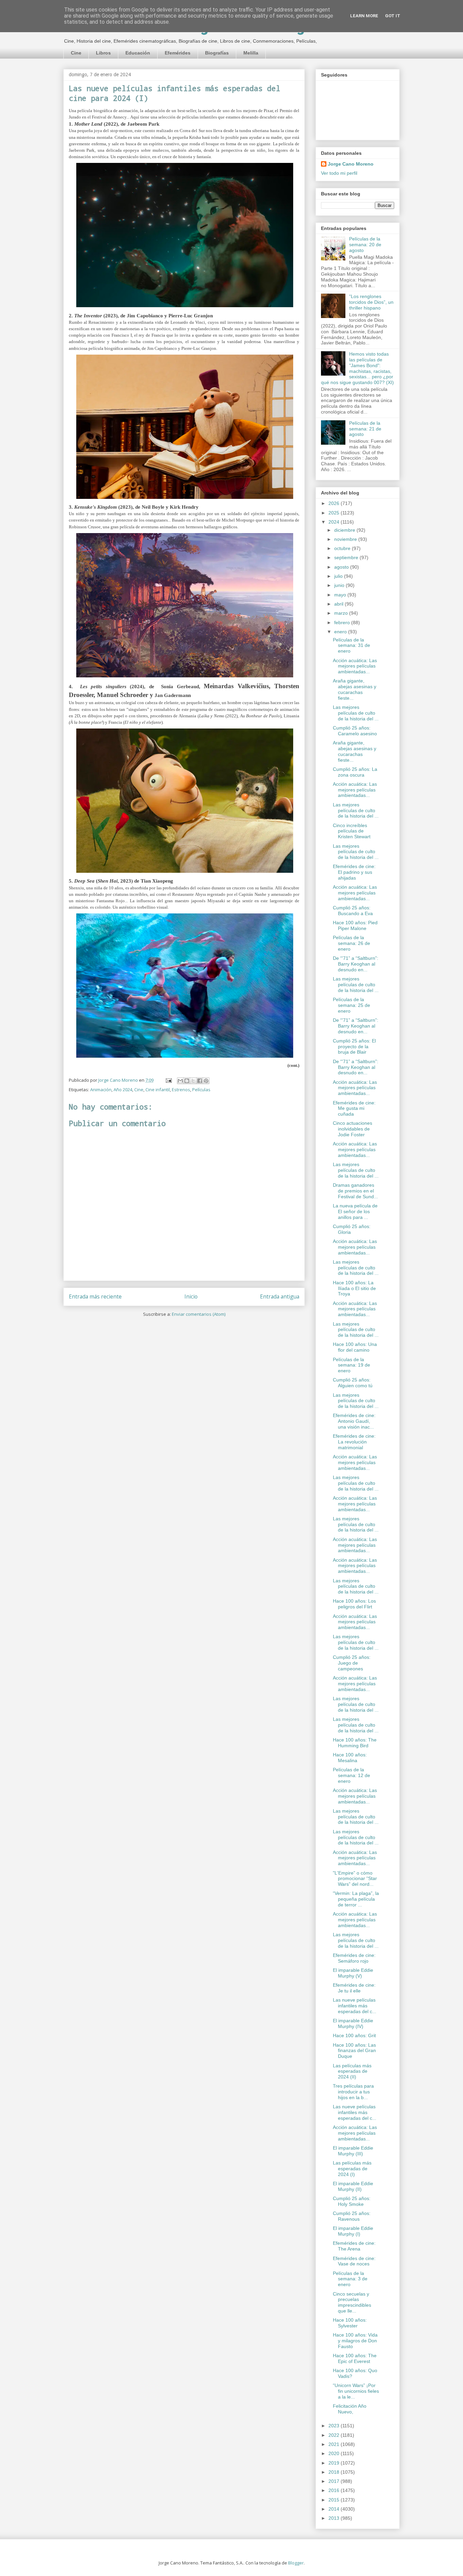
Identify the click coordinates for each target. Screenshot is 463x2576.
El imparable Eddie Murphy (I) (353, 2231)
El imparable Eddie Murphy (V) (353, 1973)
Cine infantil (158, 1090)
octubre (343, 548)
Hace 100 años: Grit (354, 2035)
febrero (343, 622)
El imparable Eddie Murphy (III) (353, 2151)
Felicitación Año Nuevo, (350, 2409)
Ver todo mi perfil (339, 173)
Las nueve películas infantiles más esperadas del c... (355, 2006)
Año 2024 (123, 1090)
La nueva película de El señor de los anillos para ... (355, 1211)
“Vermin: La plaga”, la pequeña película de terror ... (356, 1899)
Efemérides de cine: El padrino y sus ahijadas (354, 872)
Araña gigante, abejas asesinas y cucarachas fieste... (355, 689)
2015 (335, 2500)
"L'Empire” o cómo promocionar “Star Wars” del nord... (355, 1879)
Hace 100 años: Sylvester (350, 2323)
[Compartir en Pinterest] (206, 1081)
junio (340, 585)
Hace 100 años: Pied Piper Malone (355, 925)
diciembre (345, 530)
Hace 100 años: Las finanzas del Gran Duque (354, 2051)
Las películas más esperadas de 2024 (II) (352, 2071)
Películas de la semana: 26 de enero (351, 943)
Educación (138, 53)
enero (341, 632)
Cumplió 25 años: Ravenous (352, 2216)
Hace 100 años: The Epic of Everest (355, 2358)
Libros (103, 53)
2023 (335, 2426)
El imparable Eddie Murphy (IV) (353, 2023)
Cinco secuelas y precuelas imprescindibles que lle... (352, 2302)
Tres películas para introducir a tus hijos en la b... (353, 2092)
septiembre (347, 557)
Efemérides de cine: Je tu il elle (354, 1988)
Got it (393, 16)
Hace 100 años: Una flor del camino (355, 1347)
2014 (335, 2509)
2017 (335, 2481)
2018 (335, 2472)
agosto (342, 567)
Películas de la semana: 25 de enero (351, 1005)
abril (339, 604)
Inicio (191, 1296)
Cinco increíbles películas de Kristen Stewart (352, 831)
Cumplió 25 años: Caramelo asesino (355, 731)
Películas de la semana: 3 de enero (350, 2279)
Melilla (251, 53)
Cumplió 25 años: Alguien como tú (353, 1383)
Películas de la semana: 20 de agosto (365, 245)
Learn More (364, 16)
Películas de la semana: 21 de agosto (365, 429)
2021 (335, 2444)
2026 (335, 503)
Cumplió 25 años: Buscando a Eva (353, 911)
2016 (335, 2490)
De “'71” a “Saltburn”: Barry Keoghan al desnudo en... (356, 964)
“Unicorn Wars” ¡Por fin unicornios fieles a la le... (356, 2391)
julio (339, 576)
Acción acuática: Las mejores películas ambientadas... (355, 666)
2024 (335, 522)
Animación (101, 1090)
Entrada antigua (280, 1296)
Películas (201, 1090)
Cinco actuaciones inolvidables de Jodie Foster (353, 1129)
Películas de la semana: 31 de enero (351, 646)
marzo (342, 613)
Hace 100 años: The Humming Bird (355, 1743)
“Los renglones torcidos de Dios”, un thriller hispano (371, 302)
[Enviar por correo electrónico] (180, 1081)
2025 (335, 513)
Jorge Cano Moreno (351, 164)
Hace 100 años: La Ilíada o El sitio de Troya (354, 1288)
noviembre (346, 539)
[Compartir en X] (193, 1081)
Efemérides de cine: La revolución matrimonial (354, 1442)
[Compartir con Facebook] (200, 1081)
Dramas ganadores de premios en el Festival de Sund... (355, 1191)
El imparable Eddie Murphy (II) (353, 2186)
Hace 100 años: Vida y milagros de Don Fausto (355, 2341)
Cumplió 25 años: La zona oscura (355, 772)
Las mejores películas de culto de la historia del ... (356, 713)
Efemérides (178, 53)
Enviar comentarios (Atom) (199, 1314)
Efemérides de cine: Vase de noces (354, 2261)
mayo (341, 595)
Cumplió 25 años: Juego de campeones (352, 1663)
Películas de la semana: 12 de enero (351, 1775)
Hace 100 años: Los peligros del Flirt (354, 1604)
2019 (335, 2463)
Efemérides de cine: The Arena (354, 2246)
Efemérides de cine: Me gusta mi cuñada (354, 1108)
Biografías (217, 53)
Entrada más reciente (95, 1296)
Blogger (296, 2563)
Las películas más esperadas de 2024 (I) (352, 2169)
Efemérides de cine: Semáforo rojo (354, 1958)
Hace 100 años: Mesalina (350, 1758)
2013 (335, 2518)
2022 (335, 2435)
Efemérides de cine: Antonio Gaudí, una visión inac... (354, 1421)
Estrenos (181, 1090)
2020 (335, 2453)
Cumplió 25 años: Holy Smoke (352, 2201)
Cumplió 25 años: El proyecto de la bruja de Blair (354, 1047)
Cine (76, 53)
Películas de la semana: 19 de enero (351, 1365)
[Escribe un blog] (187, 1081)
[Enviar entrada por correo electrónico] (168, 1080)
